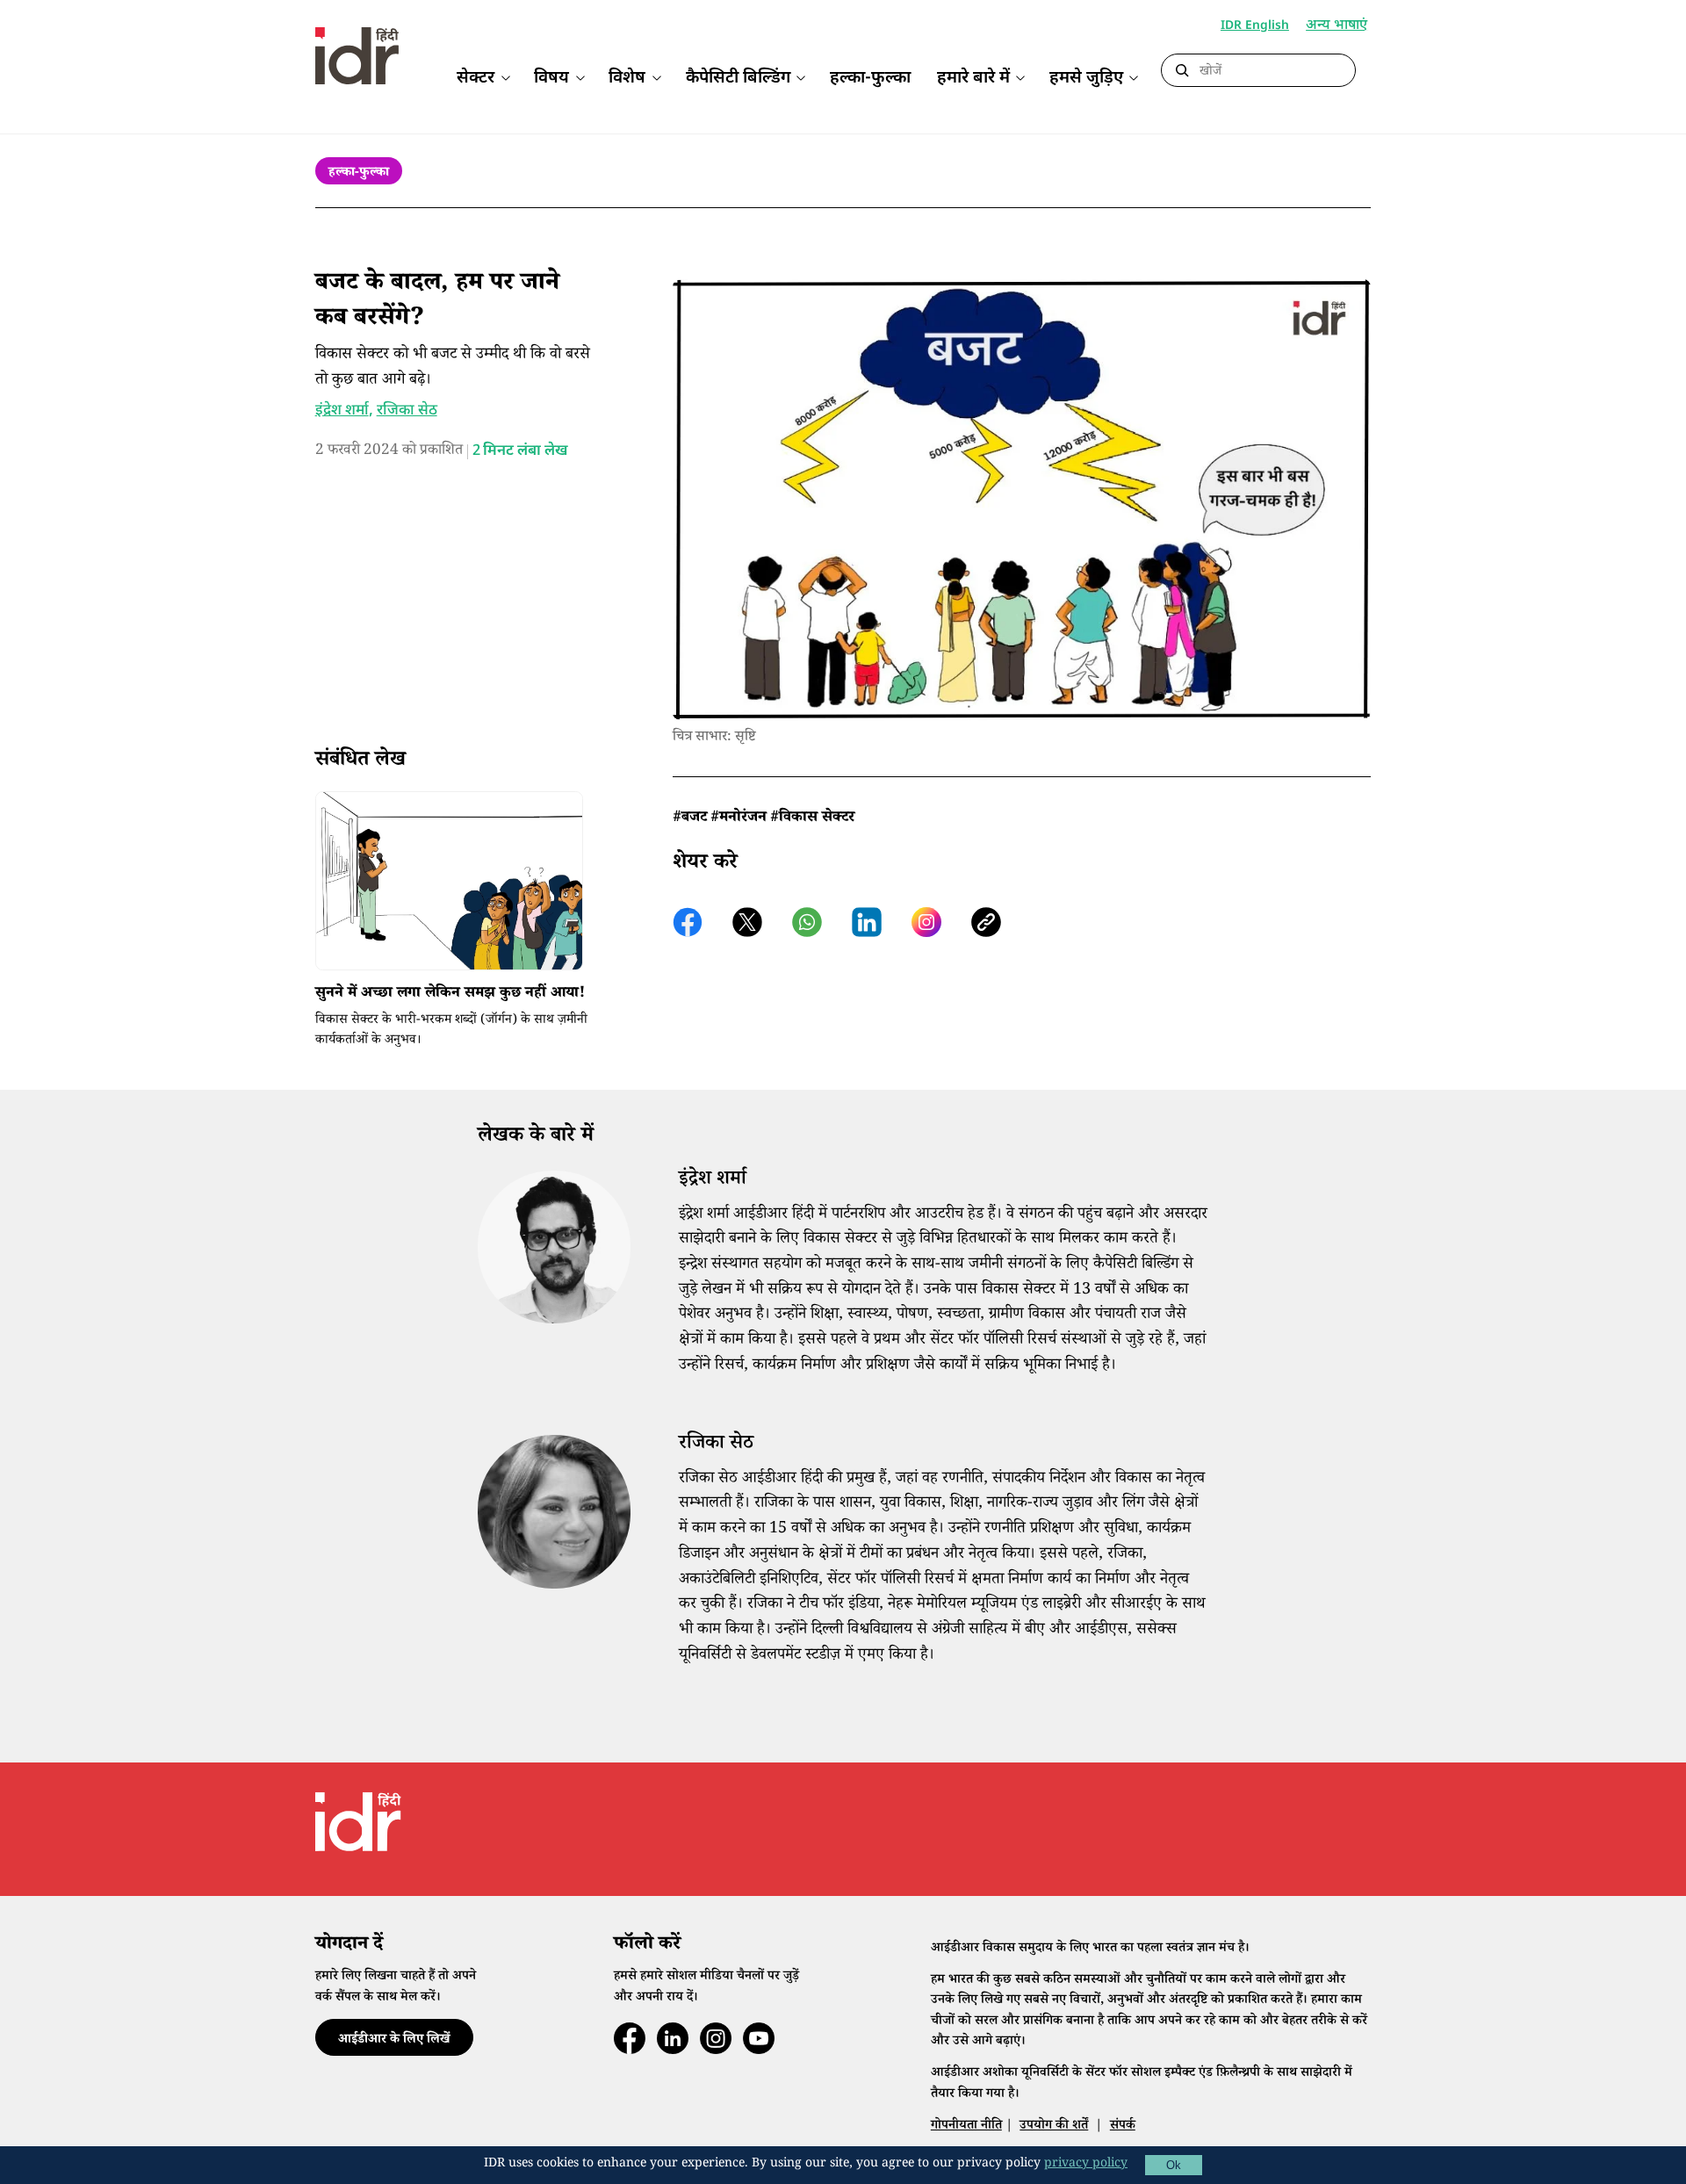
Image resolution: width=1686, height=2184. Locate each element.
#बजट (690, 819)
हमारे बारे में (973, 79)
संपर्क (1123, 2126)
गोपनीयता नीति (966, 2126)
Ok (1174, 2165)
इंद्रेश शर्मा (342, 411)
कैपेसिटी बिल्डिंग (738, 79)
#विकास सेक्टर (812, 819)
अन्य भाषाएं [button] (1337, 27)
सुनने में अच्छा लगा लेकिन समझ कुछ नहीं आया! (450, 995)
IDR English (1255, 26)
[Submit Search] (1182, 71)
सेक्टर (476, 79)
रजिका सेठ (407, 411)
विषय (551, 79)
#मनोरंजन (739, 819)
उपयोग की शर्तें (1054, 2126)
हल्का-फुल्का (870, 79)
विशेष (627, 79)
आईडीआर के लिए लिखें (394, 2040)
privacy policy (1086, 2165)
